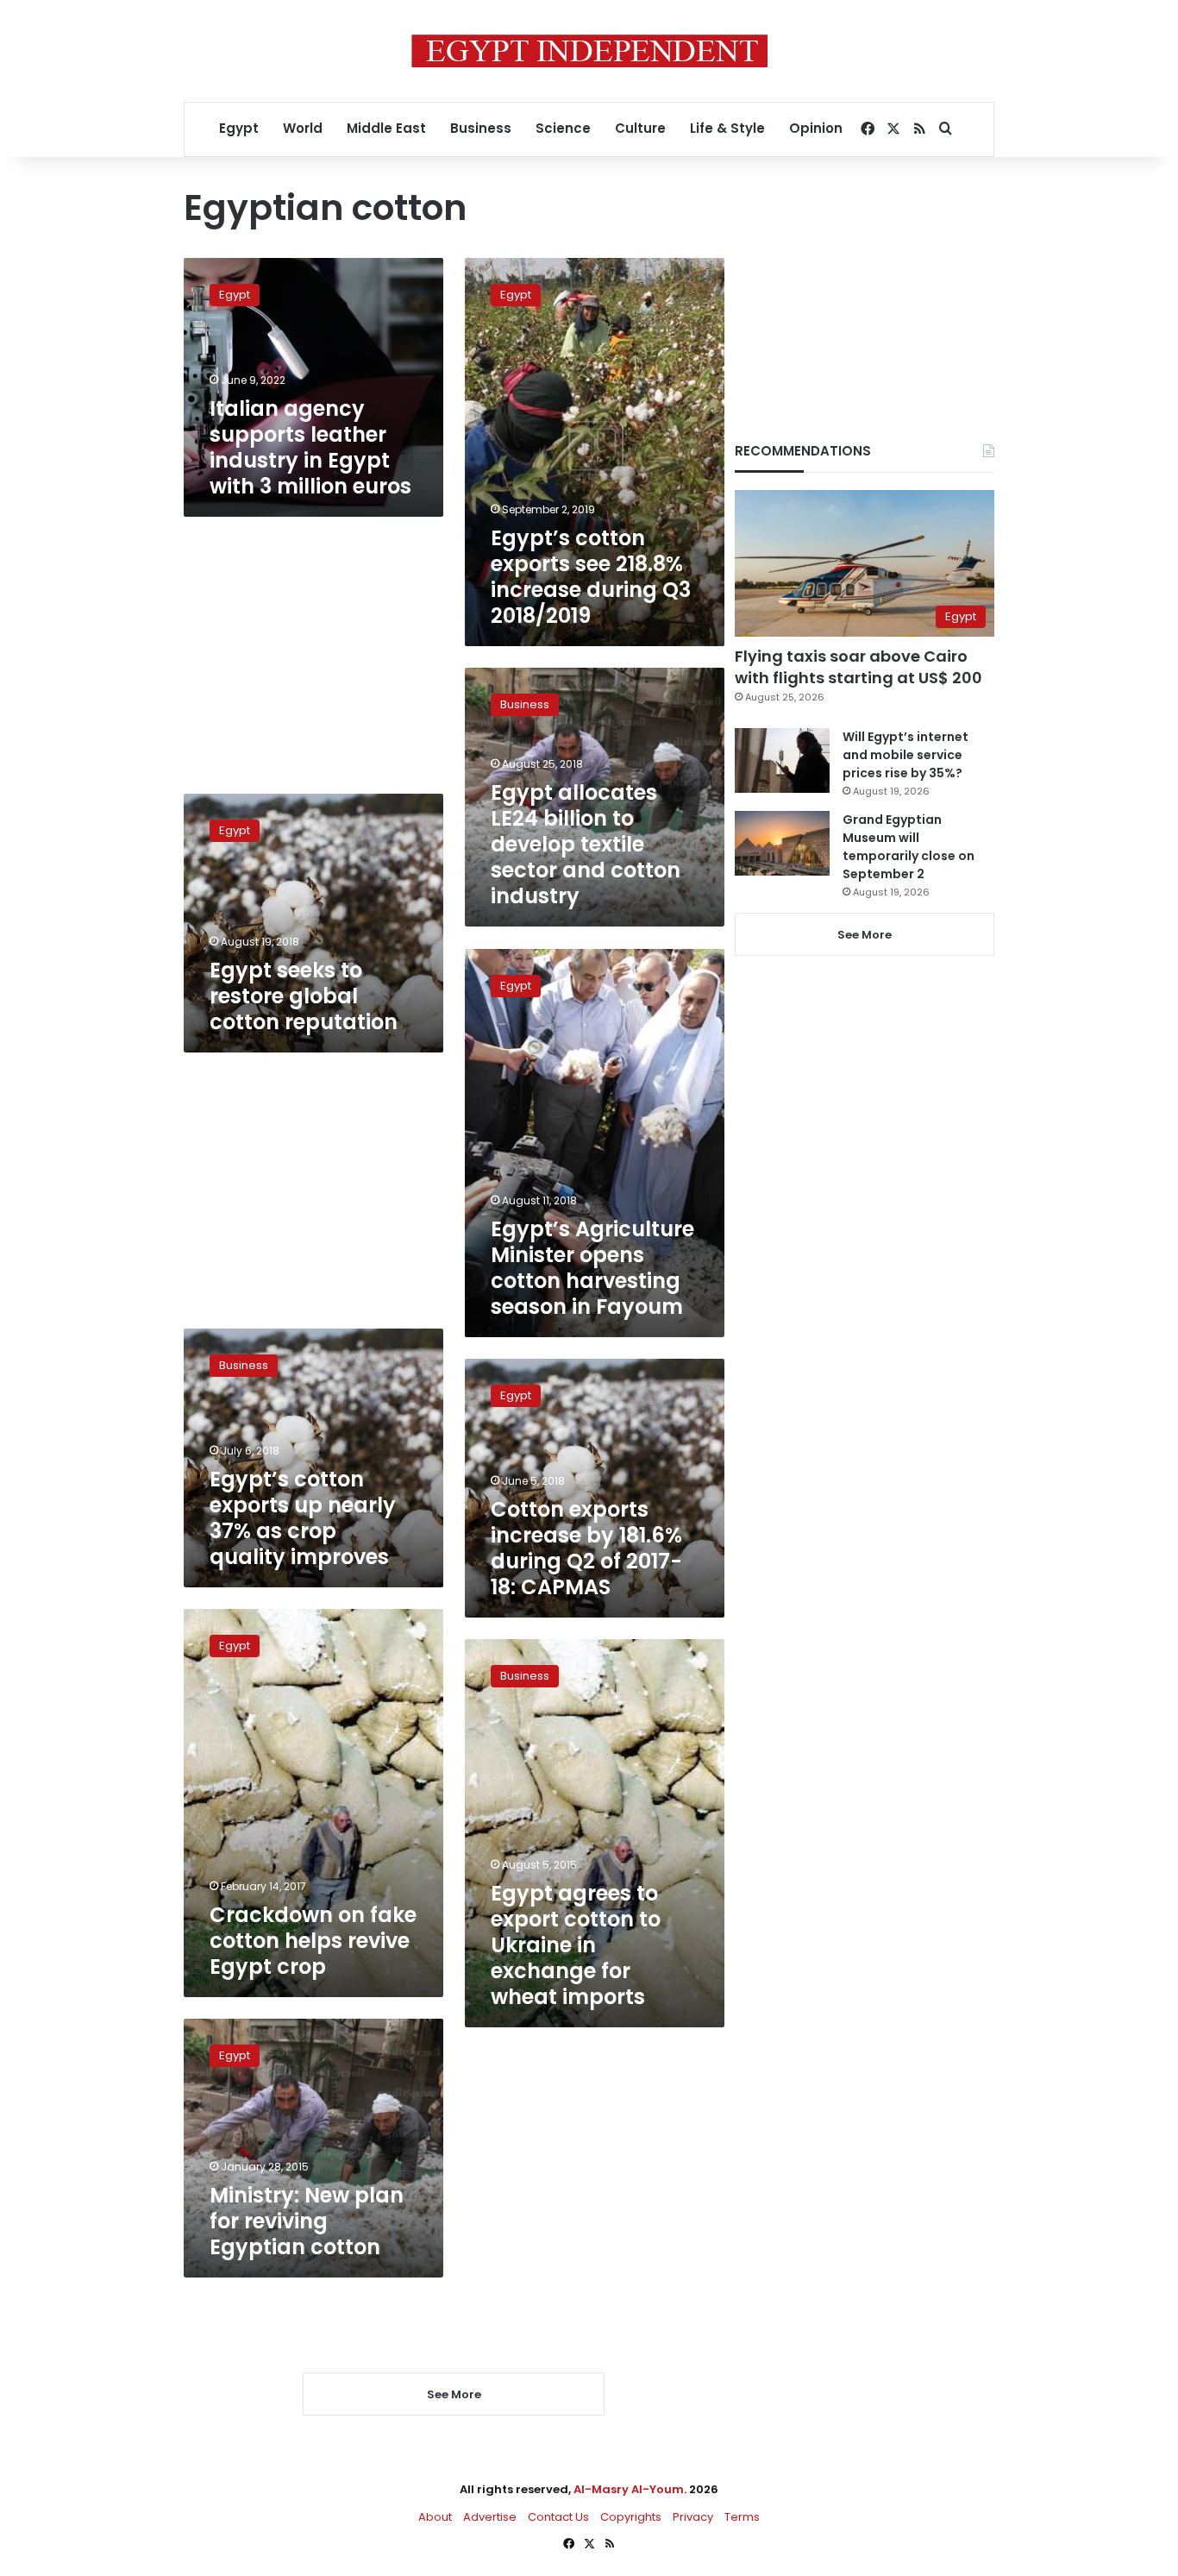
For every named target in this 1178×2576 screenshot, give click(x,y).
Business (481, 128)
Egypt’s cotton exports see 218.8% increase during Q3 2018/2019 (591, 577)
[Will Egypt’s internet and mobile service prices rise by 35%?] (782, 760)
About (435, 2517)
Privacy (693, 2517)
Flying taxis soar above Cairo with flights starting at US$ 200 (858, 667)
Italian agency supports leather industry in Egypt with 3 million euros (310, 447)
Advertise (490, 2517)
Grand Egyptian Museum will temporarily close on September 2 (909, 847)
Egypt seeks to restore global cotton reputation (304, 996)
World (303, 128)
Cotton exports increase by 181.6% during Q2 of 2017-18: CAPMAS (586, 1548)
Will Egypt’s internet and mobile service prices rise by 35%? (905, 755)
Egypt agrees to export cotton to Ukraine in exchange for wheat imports (576, 1945)
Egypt (239, 128)
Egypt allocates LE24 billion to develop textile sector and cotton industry (586, 844)
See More (865, 935)
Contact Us (558, 2517)
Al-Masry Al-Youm (629, 2489)
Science (563, 128)
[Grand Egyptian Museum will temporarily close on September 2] (782, 843)
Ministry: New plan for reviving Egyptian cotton (307, 2221)
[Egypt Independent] (589, 51)
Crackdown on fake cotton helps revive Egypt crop (313, 1941)
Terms (742, 2517)
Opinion (816, 128)
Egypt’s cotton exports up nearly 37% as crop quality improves (303, 1518)
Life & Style (727, 128)
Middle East (386, 128)
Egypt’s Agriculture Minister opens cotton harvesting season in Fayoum (592, 1268)
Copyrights (631, 2517)
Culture (640, 128)
